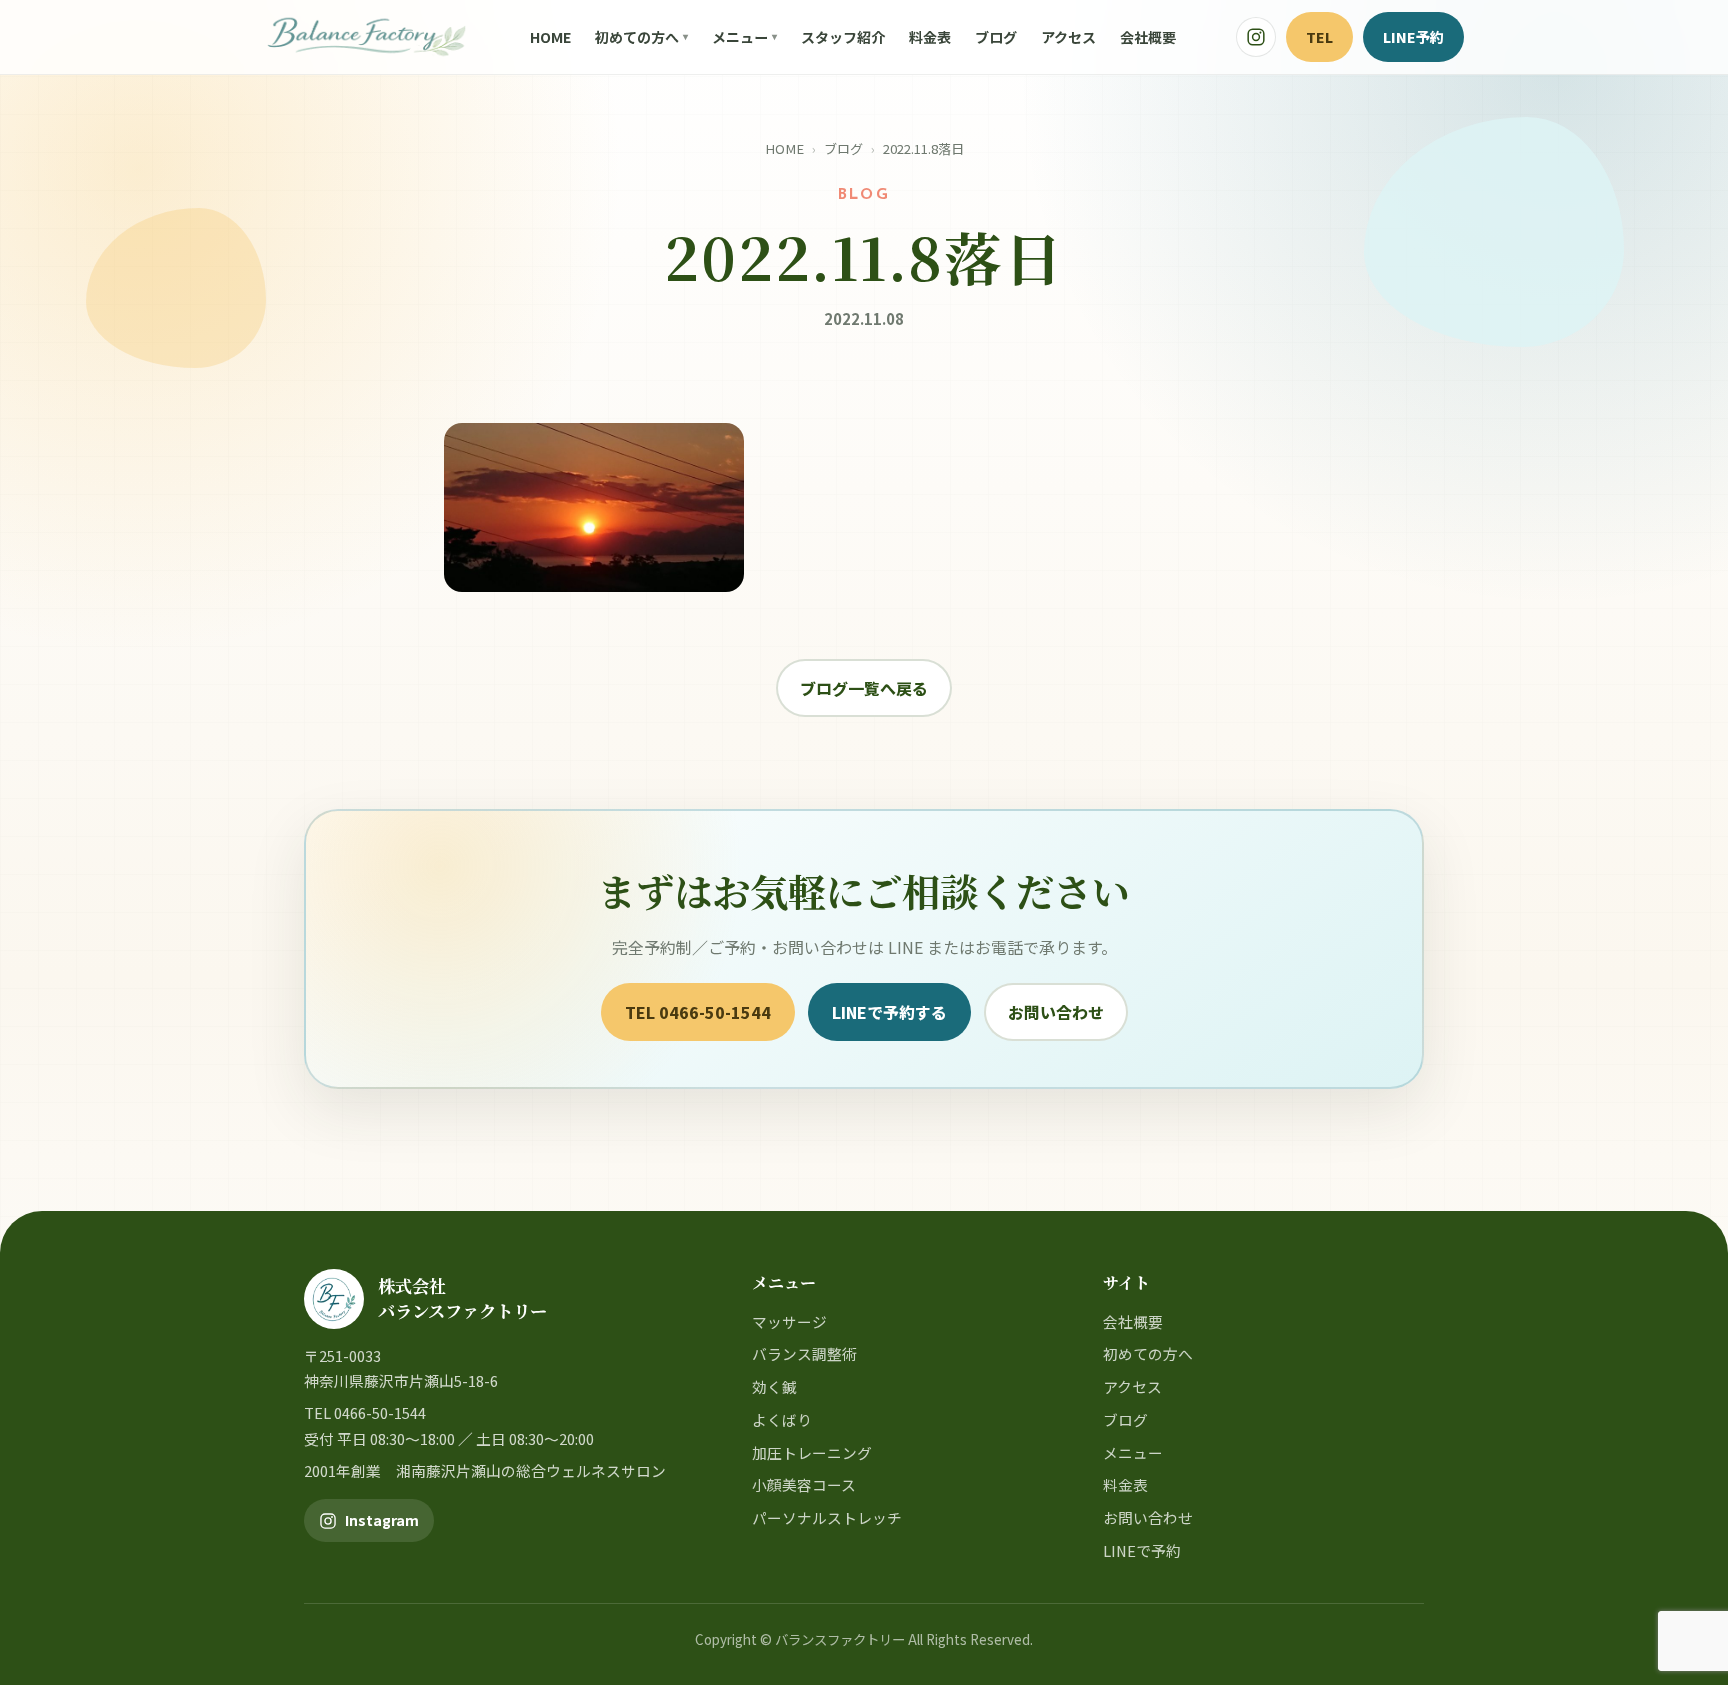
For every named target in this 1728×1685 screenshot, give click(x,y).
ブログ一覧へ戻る (864, 688)
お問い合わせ (1056, 1012)
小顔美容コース (804, 1484)
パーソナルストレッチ (827, 1517)
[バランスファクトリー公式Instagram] (1256, 37)
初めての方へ (637, 37)
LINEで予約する (889, 1012)
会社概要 (1148, 37)
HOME (550, 37)
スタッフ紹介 (843, 37)
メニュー (740, 37)
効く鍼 (774, 1386)
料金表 (930, 37)
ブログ (996, 37)
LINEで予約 (1142, 1550)
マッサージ (789, 1321)
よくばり (782, 1419)
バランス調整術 (804, 1353)
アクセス (1068, 37)
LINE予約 (1413, 36)
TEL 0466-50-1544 (698, 1012)
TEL (1319, 36)
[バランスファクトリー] (366, 37)
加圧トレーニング (812, 1452)
